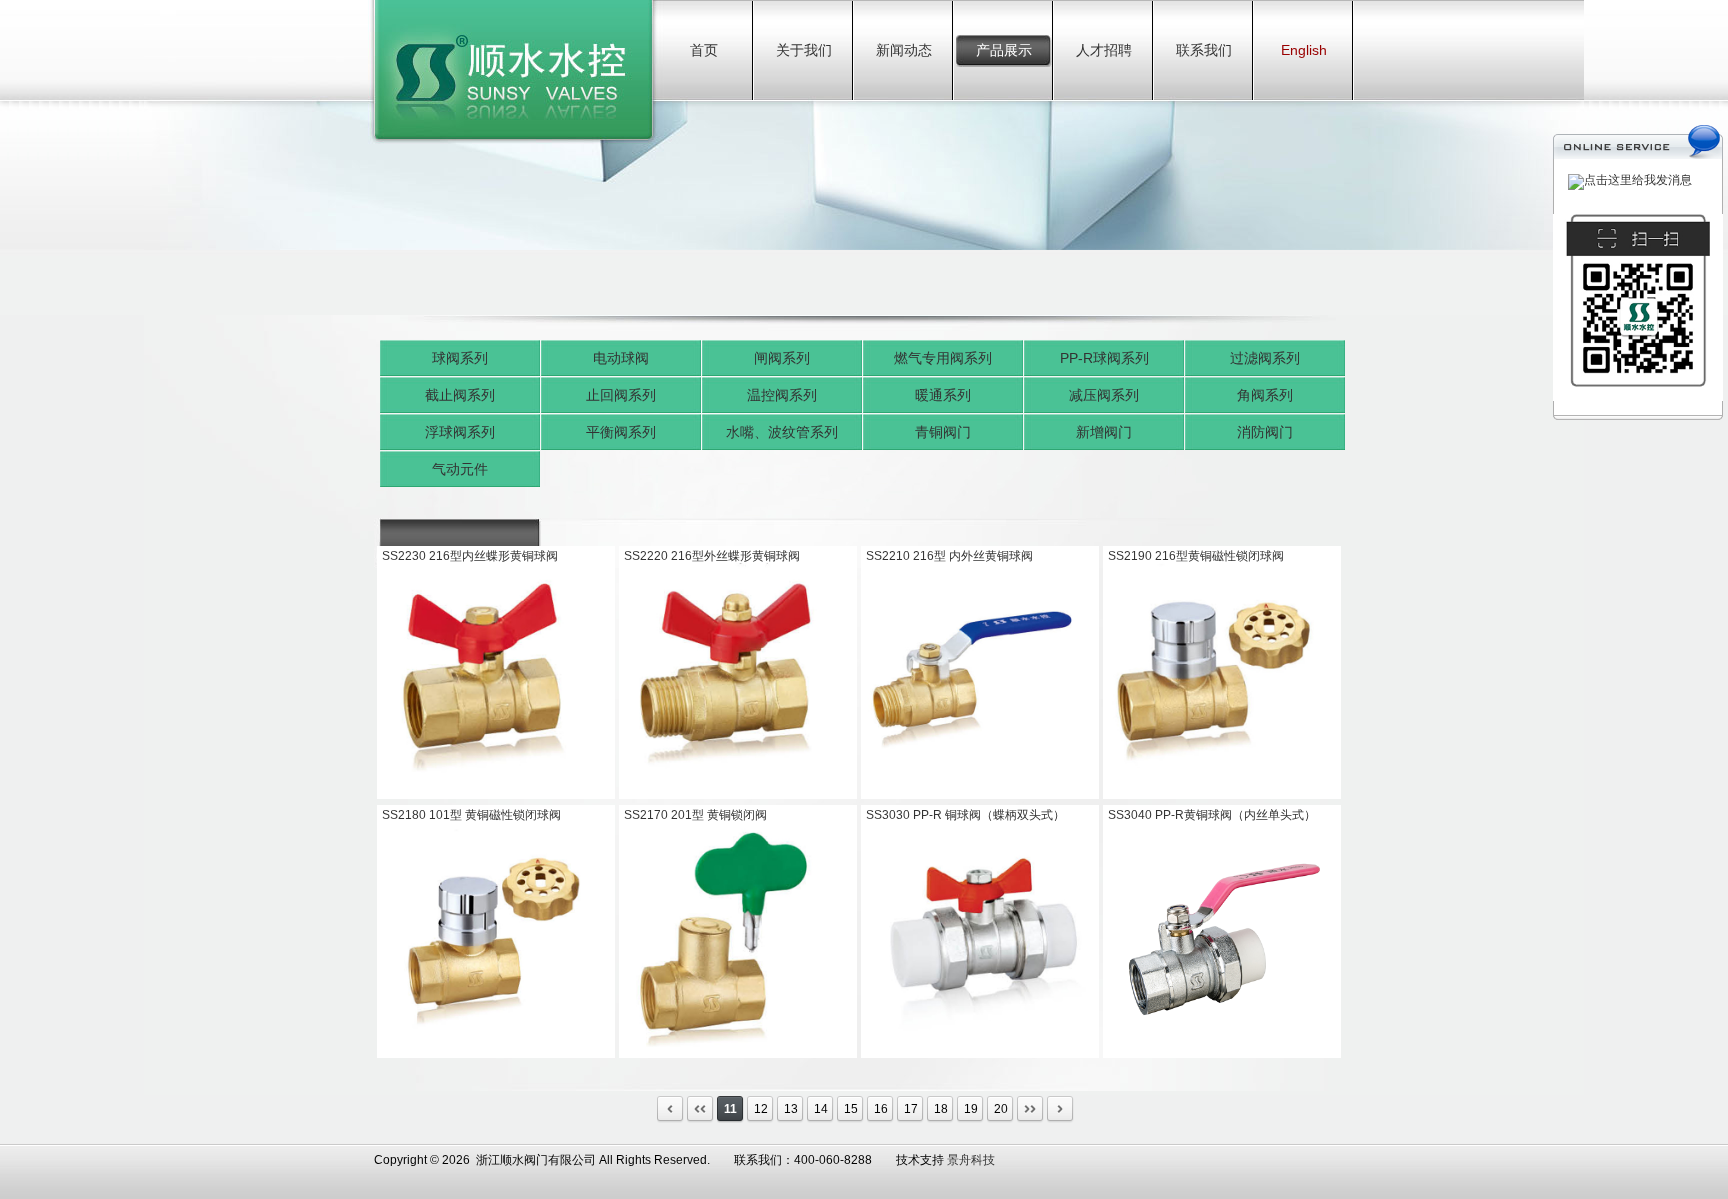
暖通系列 (943, 395)
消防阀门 (1265, 432)
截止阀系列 (460, 395)
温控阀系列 (782, 395)
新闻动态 (904, 50)
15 (851, 1109)
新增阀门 (1104, 432)
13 (791, 1109)
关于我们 (804, 50)
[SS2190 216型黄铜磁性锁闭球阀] (1222, 795)
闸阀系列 (782, 358)
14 (821, 1109)
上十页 (700, 1109)
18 (941, 1109)
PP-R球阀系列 (1104, 358)
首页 (704, 50)
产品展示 (1004, 50)
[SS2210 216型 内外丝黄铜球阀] (980, 795)
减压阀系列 (1104, 395)
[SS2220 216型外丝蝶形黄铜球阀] (738, 795)
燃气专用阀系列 (943, 358)
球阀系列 (460, 358)
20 (1001, 1109)
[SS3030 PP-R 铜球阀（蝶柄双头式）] (980, 1054)
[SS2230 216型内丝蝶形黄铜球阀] (496, 795)
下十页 (1030, 1109)
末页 (1060, 1109)
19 (971, 1109)
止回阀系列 (621, 395)
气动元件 (460, 469)
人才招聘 (1104, 50)
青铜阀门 (943, 432)
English (1304, 50)
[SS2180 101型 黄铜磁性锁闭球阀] (496, 1054)
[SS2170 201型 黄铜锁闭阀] (738, 1054)
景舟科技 (971, 1160)
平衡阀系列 (621, 432)
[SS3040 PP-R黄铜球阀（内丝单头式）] (1222, 1054)
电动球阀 (621, 358)
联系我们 (1204, 50)
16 (881, 1109)
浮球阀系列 (460, 432)
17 (911, 1109)
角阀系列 (1265, 395)
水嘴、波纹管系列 (782, 432)
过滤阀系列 (1265, 358)
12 (761, 1109)
